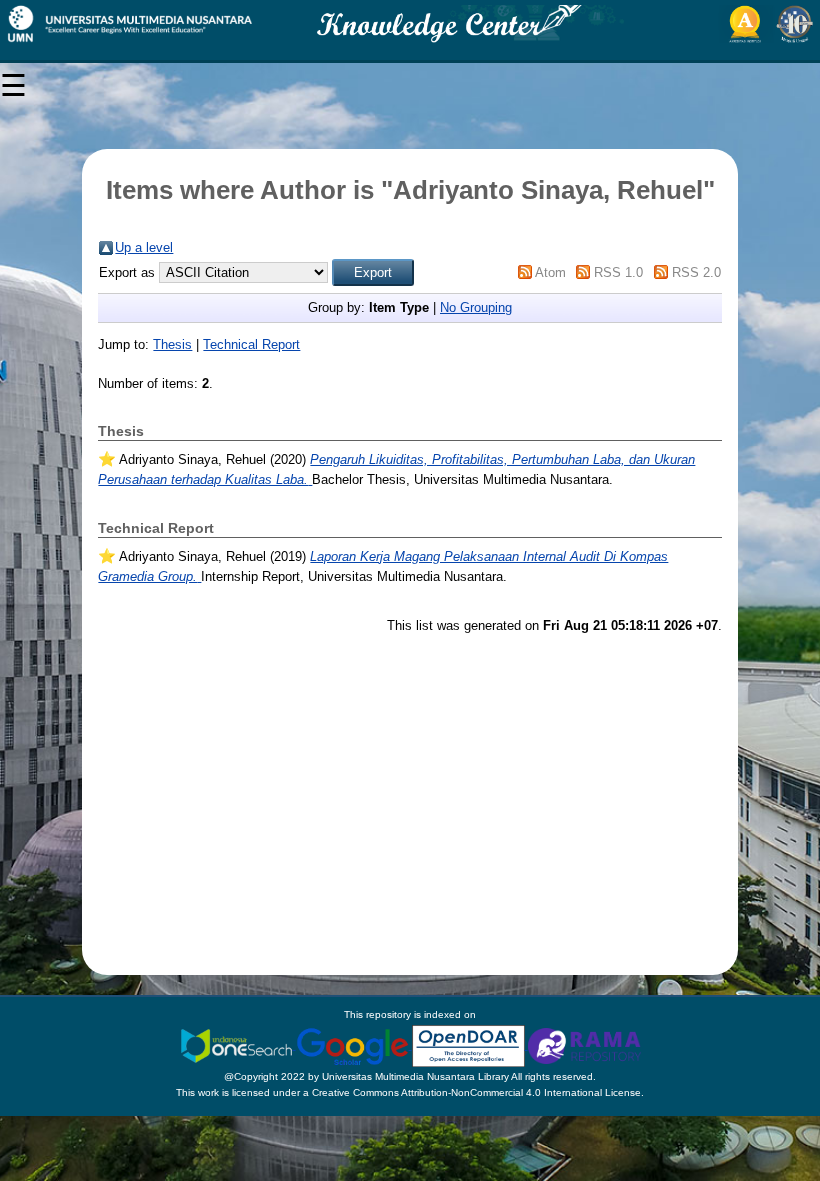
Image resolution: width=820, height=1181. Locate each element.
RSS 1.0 (618, 272)
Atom (550, 272)
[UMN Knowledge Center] (410, 24)
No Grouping (476, 307)
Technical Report (251, 344)
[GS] (354, 1045)
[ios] (238, 1045)
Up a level (144, 247)
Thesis (172, 344)
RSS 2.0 (696, 272)
